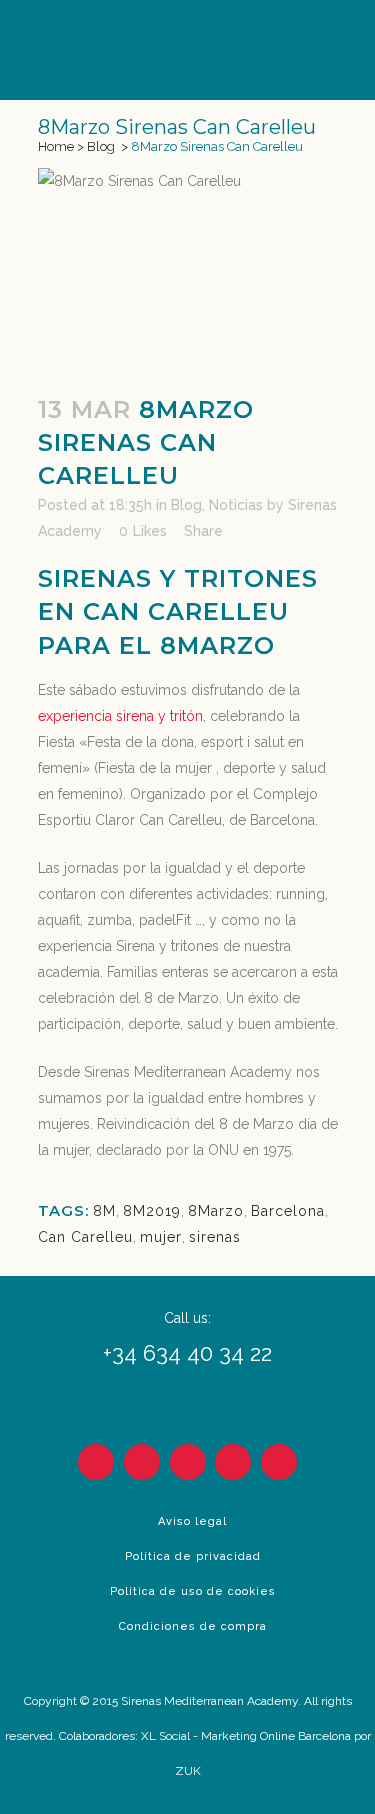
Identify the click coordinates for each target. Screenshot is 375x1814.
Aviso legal (192, 1521)
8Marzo (216, 1211)
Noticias (236, 505)
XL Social (165, 1736)
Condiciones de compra (193, 1626)
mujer (161, 1237)
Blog (101, 146)
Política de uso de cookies (193, 1591)
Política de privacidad (193, 1556)
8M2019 (152, 1211)
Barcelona (288, 1211)
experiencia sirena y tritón (120, 716)
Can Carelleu (85, 1237)
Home (56, 146)
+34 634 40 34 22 (187, 1353)
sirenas (215, 1237)
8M (104, 1211)
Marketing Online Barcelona (276, 1736)
